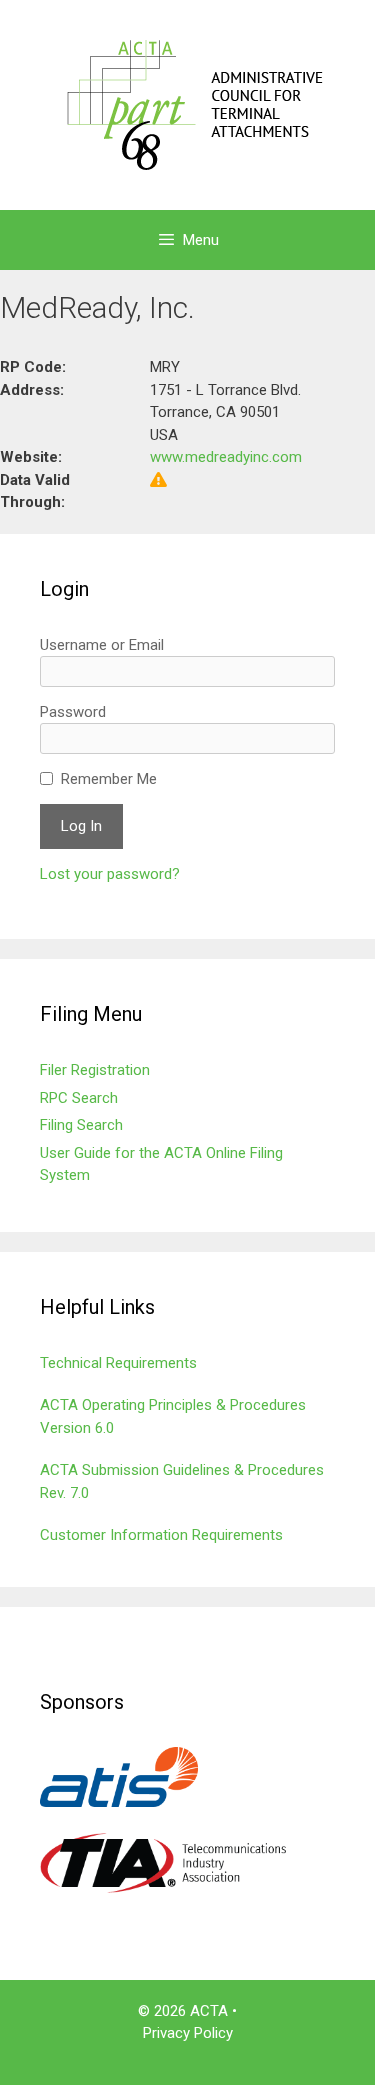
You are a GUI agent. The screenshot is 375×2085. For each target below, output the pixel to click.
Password (73, 712)
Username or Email (102, 645)
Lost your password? (110, 874)
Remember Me (109, 779)
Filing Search (81, 1125)
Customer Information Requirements (161, 1535)
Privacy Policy (188, 2033)
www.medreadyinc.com (226, 457)
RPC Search (79, 1098)
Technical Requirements (118, 1363)
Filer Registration (95, 1070)
